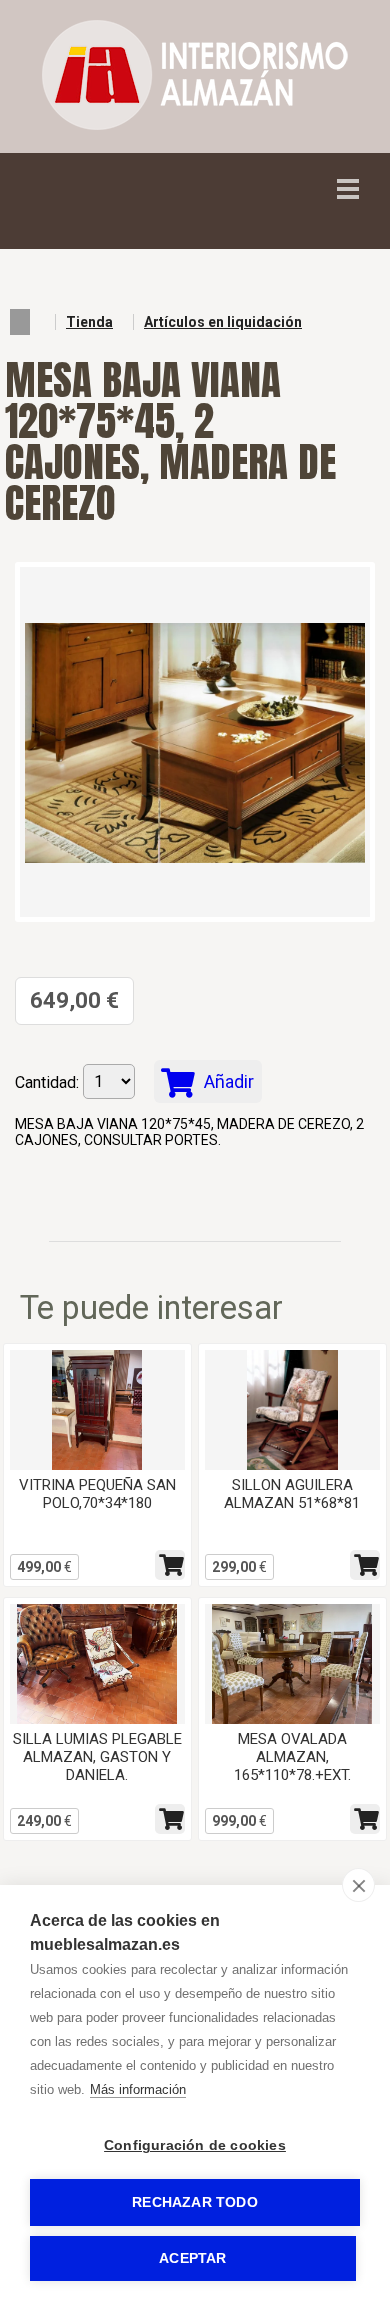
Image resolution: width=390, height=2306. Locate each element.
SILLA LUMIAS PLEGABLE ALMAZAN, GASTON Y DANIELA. (97, 1757)
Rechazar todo (195, 2202)
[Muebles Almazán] (195, 125)
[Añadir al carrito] (170, 1565)
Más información (138, 2089)
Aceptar (192, 2258)
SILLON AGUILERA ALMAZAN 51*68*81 (292, 1494)
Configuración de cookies (195, 2145)
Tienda (89, 322)
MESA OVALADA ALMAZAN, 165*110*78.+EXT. (292, 1757)
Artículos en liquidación (223, 322)
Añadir (227, 1080)
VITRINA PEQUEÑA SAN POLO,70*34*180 (97, 1494)
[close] (358, 1885)
